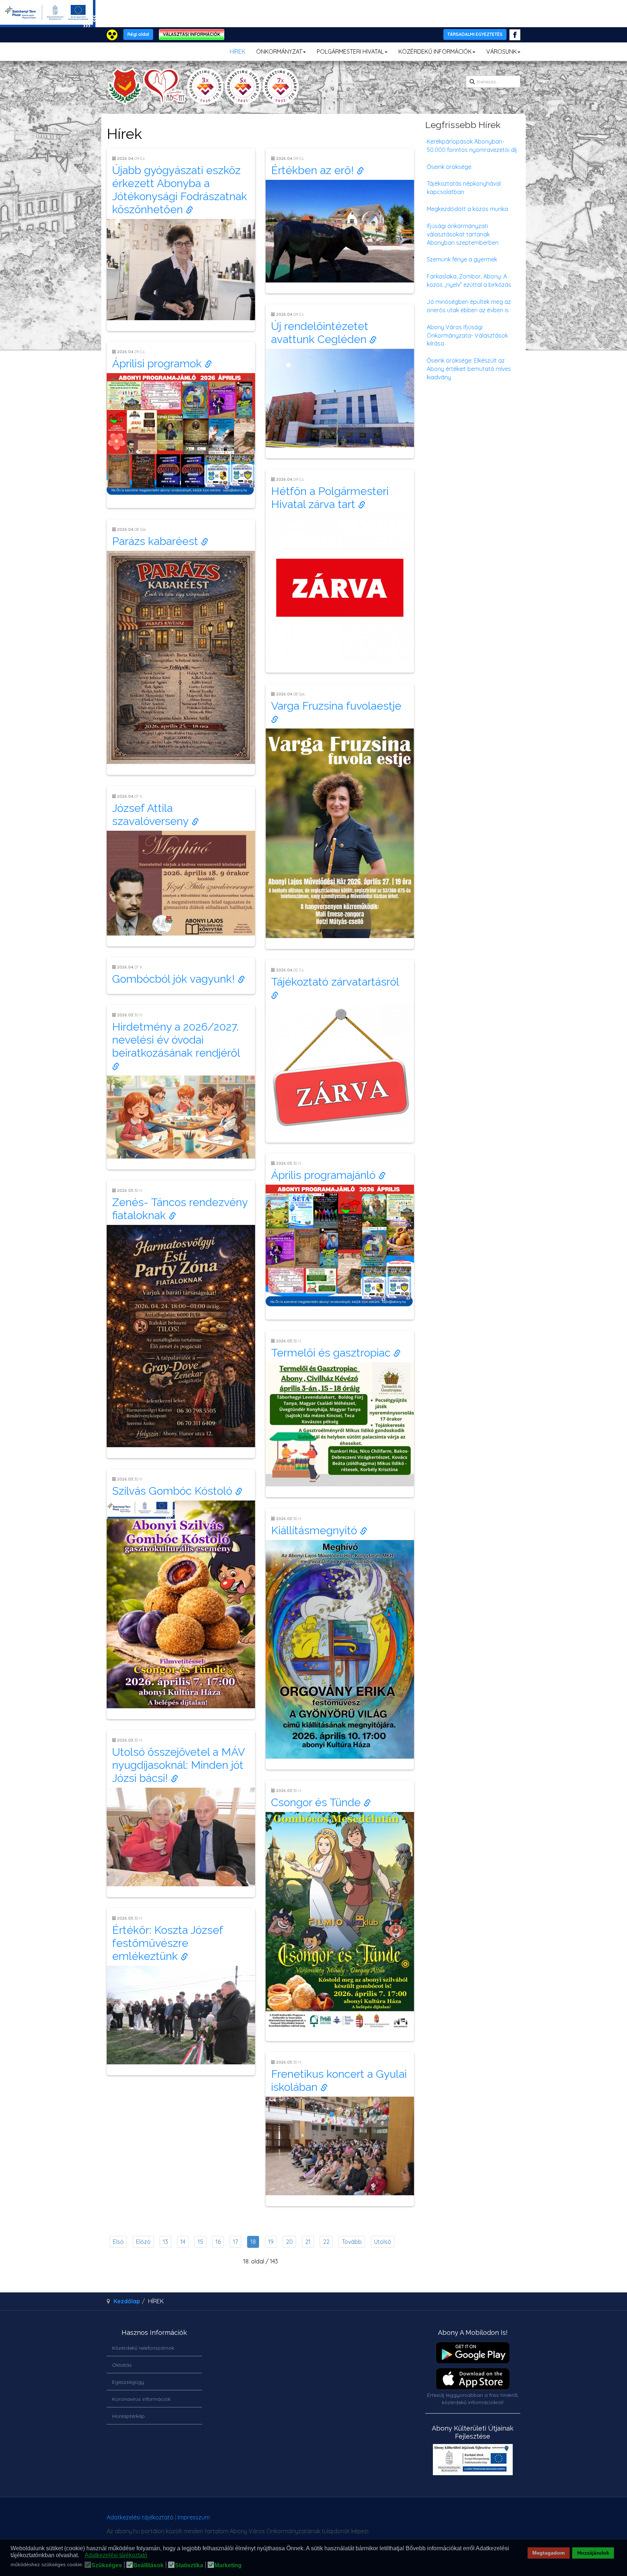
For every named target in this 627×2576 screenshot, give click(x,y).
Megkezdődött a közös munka (467, 209)
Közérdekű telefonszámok (143, 2348)
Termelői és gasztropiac (332, 1353)
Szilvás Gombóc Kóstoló (174, 1491)
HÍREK (237, 51)
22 (326, 2242)
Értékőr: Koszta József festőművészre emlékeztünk (167, 1943)
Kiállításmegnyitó (315, 1530)
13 (165, 2242)
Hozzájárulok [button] (593, 2553)
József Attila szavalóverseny (152, 815)
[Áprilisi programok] (181, 434)
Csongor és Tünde (317, 1802)
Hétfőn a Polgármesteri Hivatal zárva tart (330, 498)
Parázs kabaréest (157, 541)
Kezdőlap (127, 2301)
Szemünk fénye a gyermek (462, 259)
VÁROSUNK (501, 51)
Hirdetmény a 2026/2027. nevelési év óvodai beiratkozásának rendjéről (178, 1040)
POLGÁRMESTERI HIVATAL (350, 51)
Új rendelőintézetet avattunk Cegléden (320, 333)
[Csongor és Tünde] (340, 1920)
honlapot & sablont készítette (418, 2520)
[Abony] (203, 86)
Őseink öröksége (449, 167)
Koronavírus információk (141, 2399)
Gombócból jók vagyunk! (175, 979)
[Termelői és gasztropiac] (340, 1424)
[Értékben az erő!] (340, 231)
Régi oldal (138, 34)
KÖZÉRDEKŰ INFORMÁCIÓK (435, 51)
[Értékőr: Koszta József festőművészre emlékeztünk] (181, 2014)
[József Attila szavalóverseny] (181, 882)
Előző (143, 2242)
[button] (81, 2556)
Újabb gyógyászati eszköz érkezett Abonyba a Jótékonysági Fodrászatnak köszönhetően (180, 190)
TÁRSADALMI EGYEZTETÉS (475, 34)
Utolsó (383, 2242)
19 (271, 2242)
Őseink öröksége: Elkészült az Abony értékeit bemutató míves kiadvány (469, 369)
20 (289, 2242)
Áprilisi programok (158, 364)
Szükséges (107, 2565)
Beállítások (148, 2565)
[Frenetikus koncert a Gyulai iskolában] (340, 2145)
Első (118, 2242)
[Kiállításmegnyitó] (340, 1649)
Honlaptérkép (128, 2416)
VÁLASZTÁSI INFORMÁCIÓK (192, 34)
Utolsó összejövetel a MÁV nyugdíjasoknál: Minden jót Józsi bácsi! (178, 1765)
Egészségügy (128, 2382)
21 (308, 2242)
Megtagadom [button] (548, 2553)
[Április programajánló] (340, 1246)
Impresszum (194, 2517)
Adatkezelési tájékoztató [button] (116, 2555)
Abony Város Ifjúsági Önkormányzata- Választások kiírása (467, 335)
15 (200, 2242)
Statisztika (189, 2565)
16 (218, 2242)
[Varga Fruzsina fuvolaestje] (340, 833)
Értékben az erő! (314, 170)
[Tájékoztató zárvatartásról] (340, 1067)
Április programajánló (325, 1175)
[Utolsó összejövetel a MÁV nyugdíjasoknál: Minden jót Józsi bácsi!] (181, 1836)
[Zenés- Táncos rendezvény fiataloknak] (181, 1335)
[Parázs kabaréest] (181, 657)
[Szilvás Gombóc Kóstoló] (181, 1603)
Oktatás (122, 2365)
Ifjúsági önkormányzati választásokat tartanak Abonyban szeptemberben (463, 234)
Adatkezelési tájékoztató (140, 2517)
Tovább (352, 2242)
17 (235, 2242)
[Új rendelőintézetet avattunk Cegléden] (340, 397)
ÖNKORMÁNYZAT (279, 51)
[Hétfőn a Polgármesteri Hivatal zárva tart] (340, 587)
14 (183, 2242)
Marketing (228, 2565)
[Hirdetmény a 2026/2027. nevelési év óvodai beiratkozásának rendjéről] (181, 1116)
